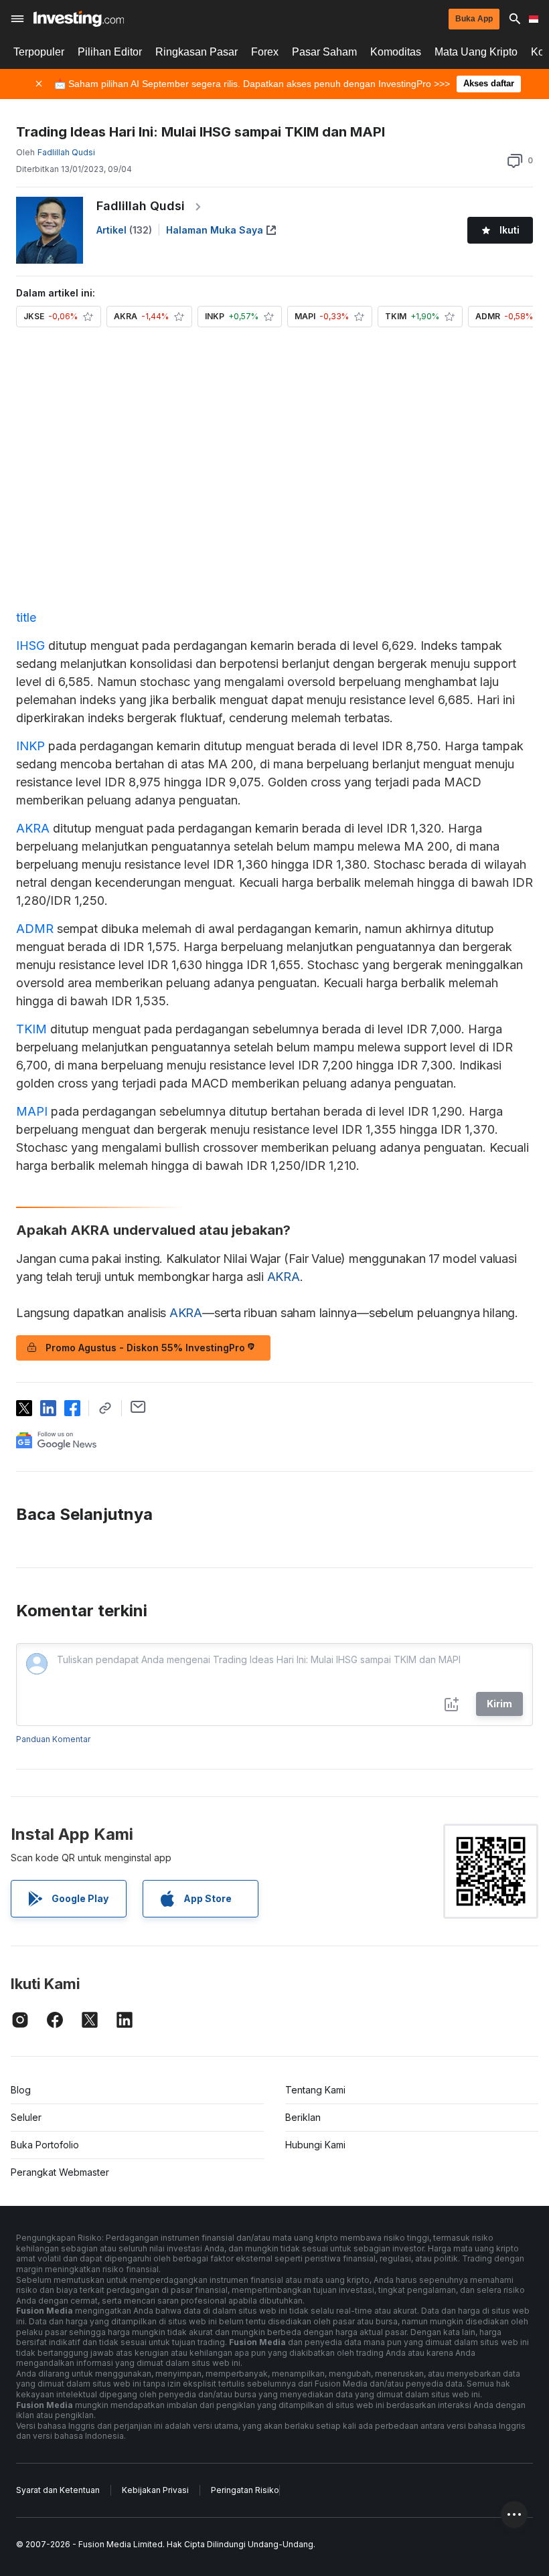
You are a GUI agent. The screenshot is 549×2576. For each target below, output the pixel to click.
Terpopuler (39, 52)
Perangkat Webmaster (60, 2172)
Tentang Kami (315, 2090)
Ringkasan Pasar (197, 52)
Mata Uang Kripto (476, 52)
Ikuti (509, 230)
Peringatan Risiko (245, 2490)
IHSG (30, 646)
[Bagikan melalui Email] (138, 1407)
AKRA (33, 828)
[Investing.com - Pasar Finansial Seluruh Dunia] (79, 19)
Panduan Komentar (53, 1739)
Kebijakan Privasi (155, 2490)
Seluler (26, 2117)
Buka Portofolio (45, 2145)
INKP (30, 746)
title (26, 617)
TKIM (31, 1029)
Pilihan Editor (110, 52)
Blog (21, 2090)
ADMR (35, 929)
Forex (265, 52)
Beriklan (303, 2117)
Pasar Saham (324, 52)
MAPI (32, 1111)
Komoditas (396, 52)
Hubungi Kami (315, 2145)
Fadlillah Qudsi (141, 206)
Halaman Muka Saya (215, 230)
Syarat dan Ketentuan (58, 2490)
